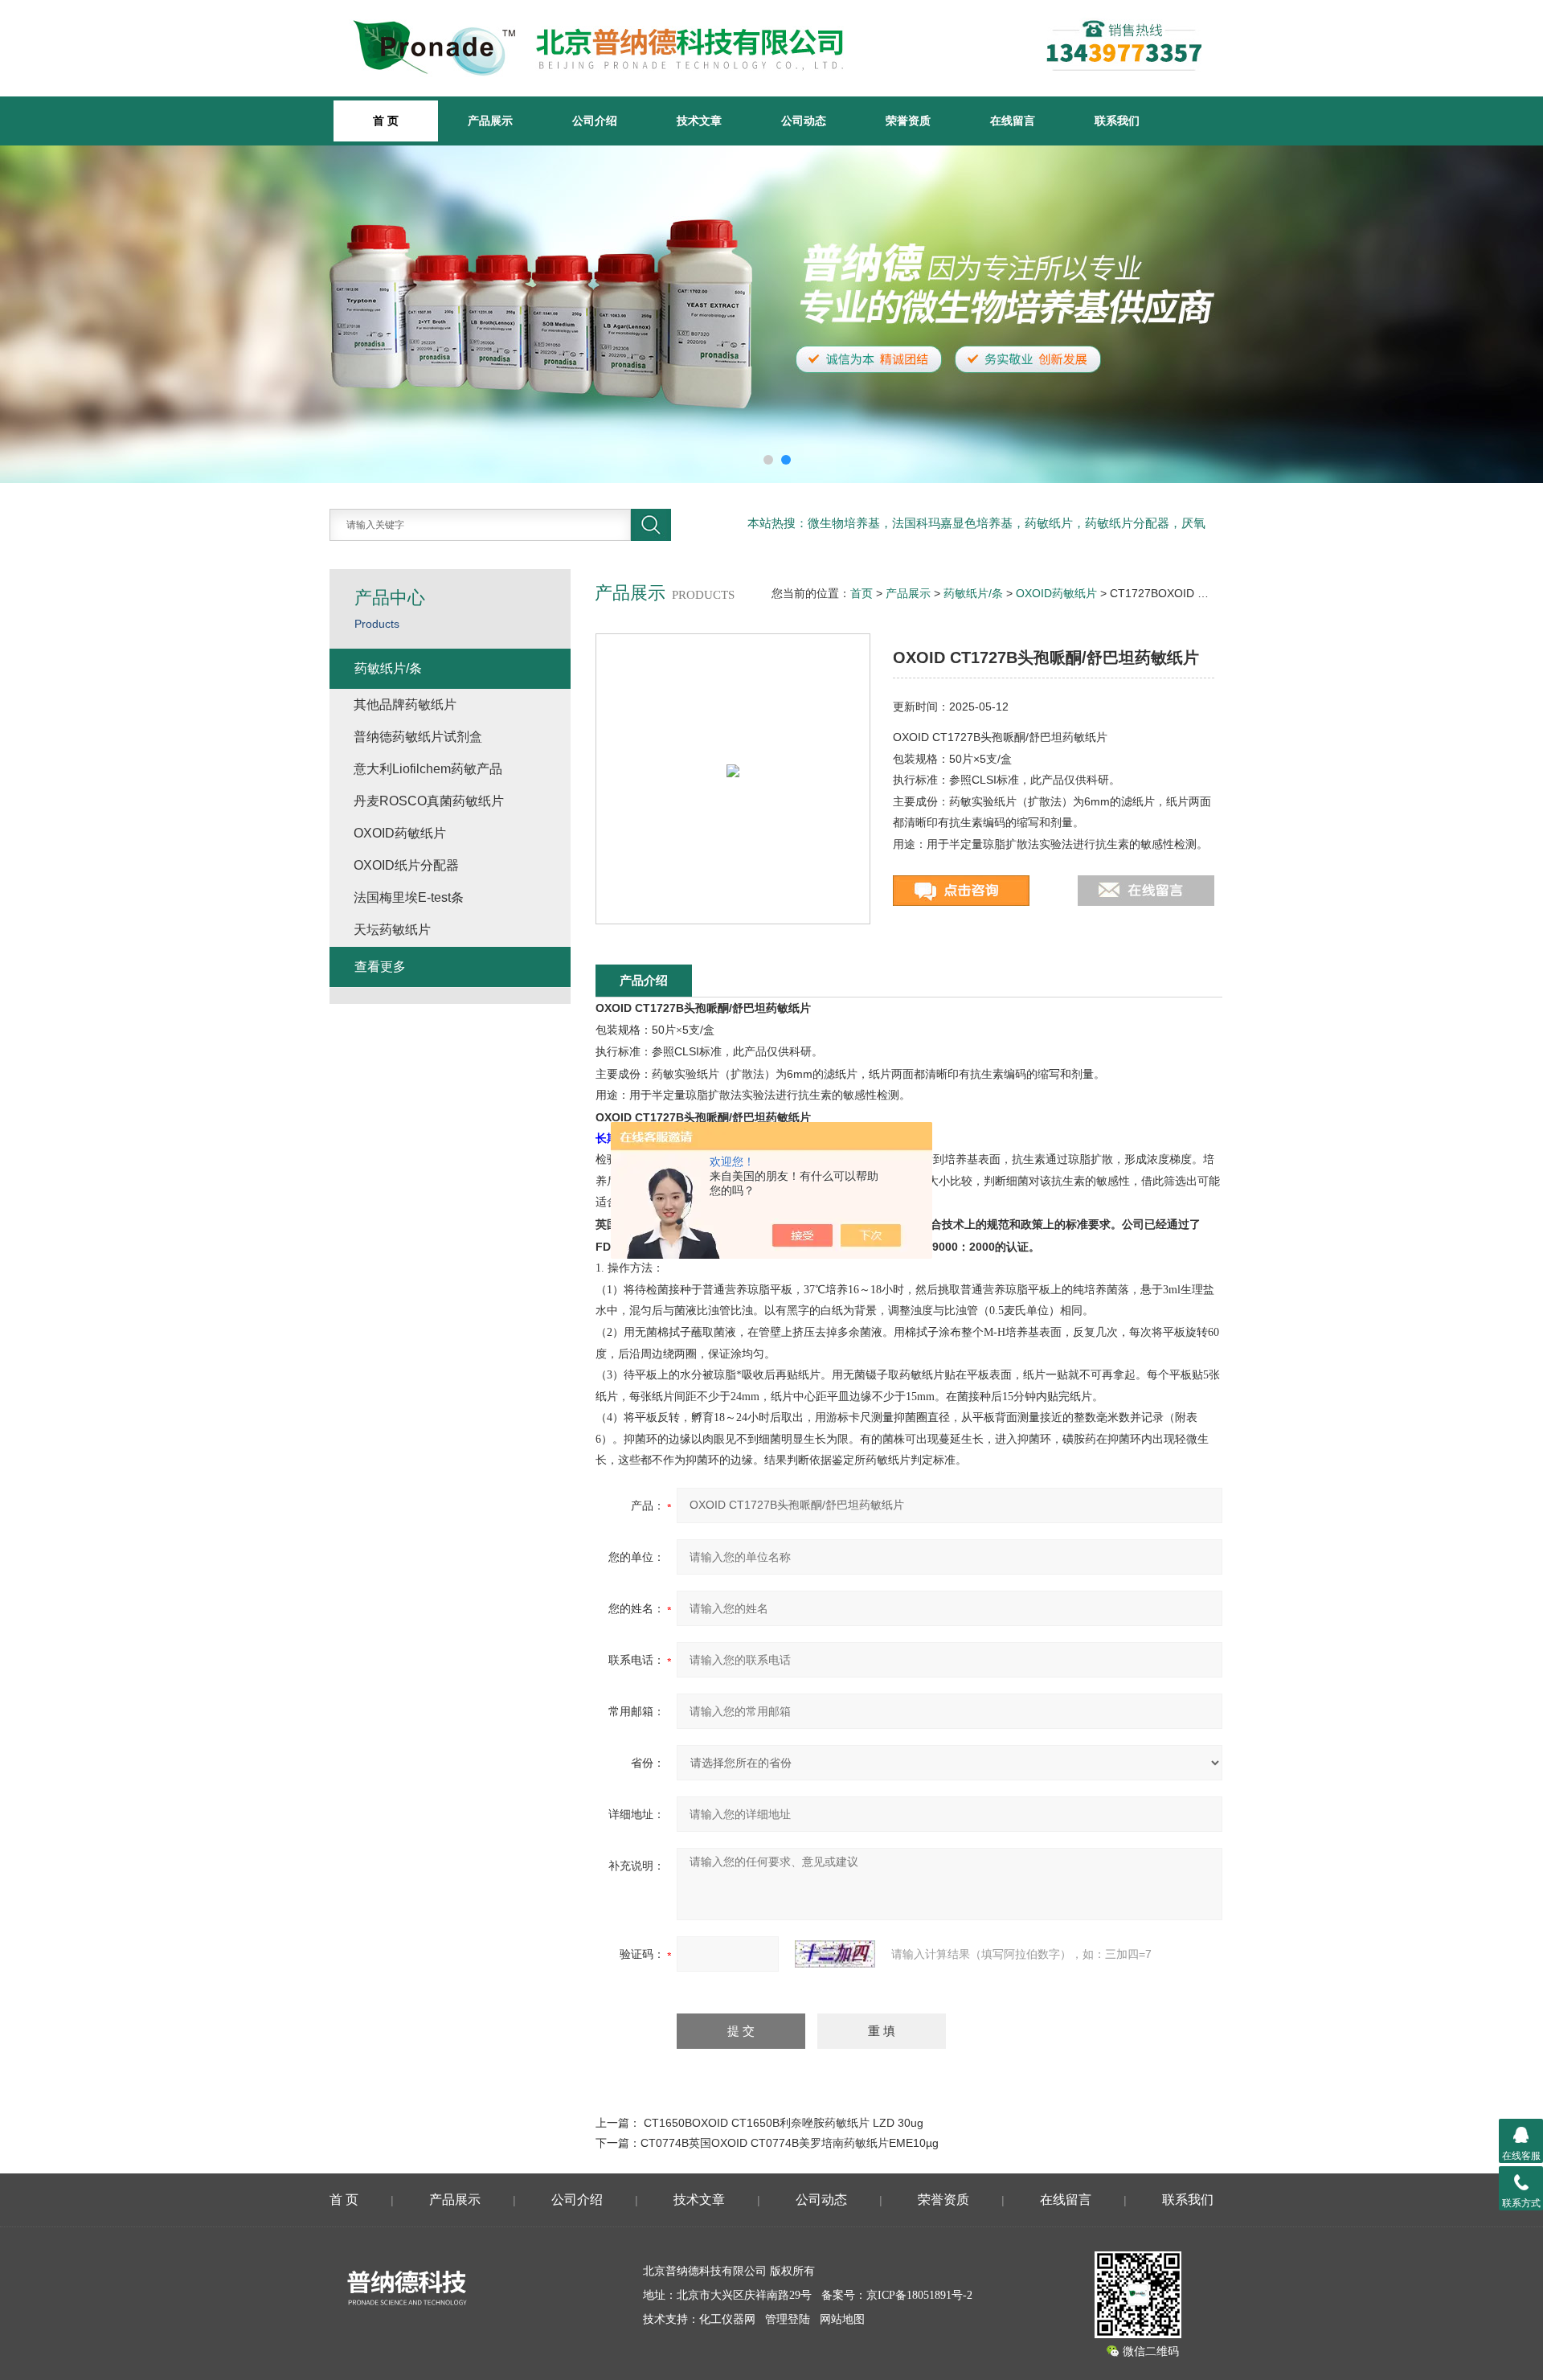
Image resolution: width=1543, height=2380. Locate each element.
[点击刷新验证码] (835, 1954)
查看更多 (380, 967)
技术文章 (699, 121)
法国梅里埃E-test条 (409, 897)
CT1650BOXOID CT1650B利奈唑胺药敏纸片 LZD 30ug (784, 2123)
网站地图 (842, 2319)
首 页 (344, 2200)
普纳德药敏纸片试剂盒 (418, 737)
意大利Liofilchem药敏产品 (428, 769)
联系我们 (1117, 121)
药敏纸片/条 (973, 593)
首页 (862, 593)
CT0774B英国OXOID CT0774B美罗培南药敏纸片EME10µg (790, 2143)
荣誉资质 (908, 121)
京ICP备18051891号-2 (919, 2295)
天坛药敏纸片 (392, 930)
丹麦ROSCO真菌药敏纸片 (429, 801)
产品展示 (490, 121)
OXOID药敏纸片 (1056, 593)
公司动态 (804, 121)
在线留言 (1013, 121)
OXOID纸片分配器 (406, 865)
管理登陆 (788, 2319)
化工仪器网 (727, 2319)
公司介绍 (595, 121)
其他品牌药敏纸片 (405, 705)
